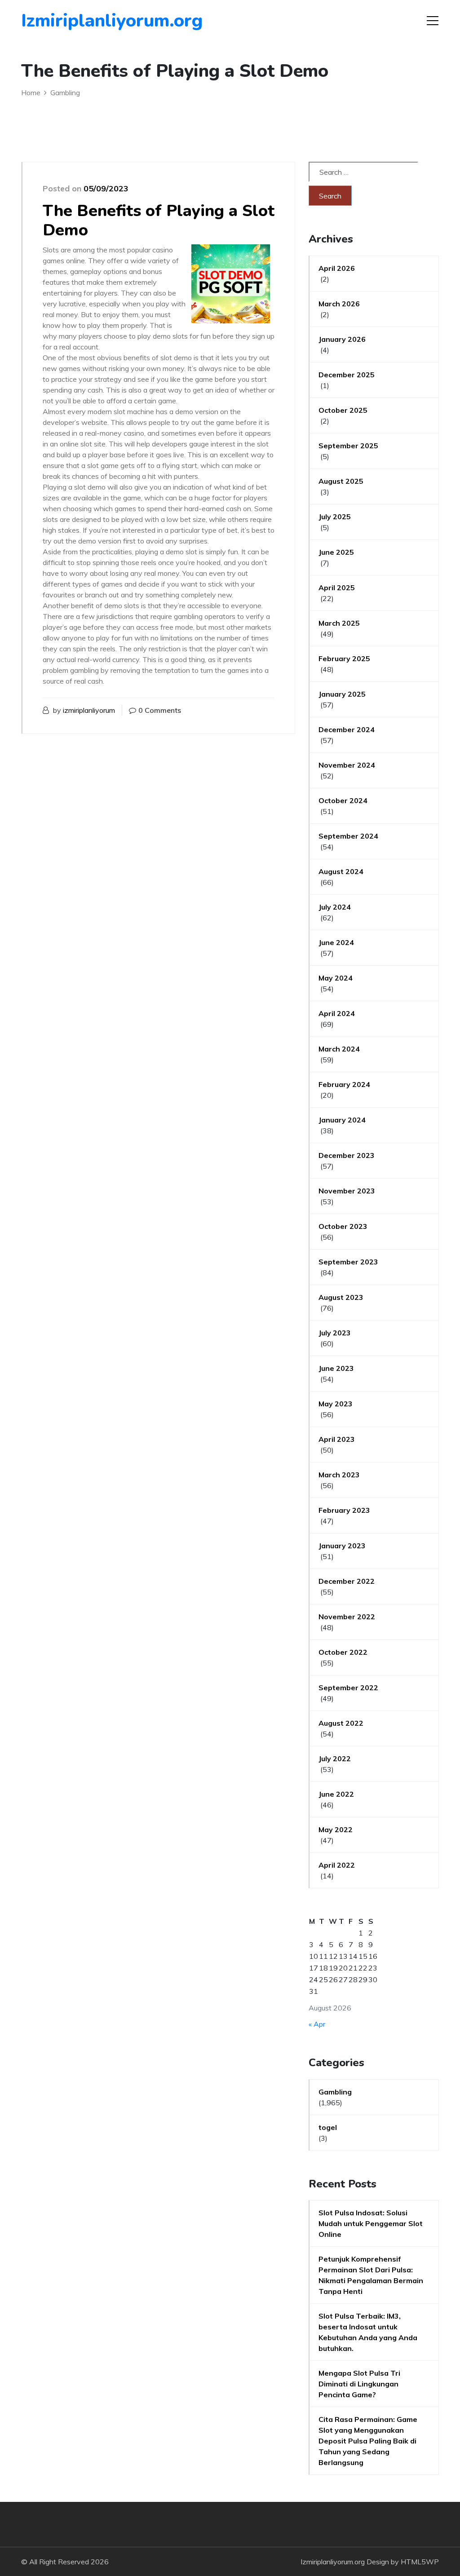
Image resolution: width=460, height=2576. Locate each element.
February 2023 (344, 1510)
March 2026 (339, 304)
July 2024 (335, 907)
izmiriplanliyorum (89, 710)
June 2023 (336, 1368)
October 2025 (343, 410)
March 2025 (339, 623)
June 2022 (336, 1794)
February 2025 (344, 658)
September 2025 (348, 446)
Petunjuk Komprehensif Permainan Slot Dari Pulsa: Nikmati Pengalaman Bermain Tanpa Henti (371, 2275)
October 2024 (343, 800)
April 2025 (337, 588)
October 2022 (343, 1652)
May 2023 (336, 1404)
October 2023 (343, 1226)
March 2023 (339, 1475)
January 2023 (342, 1546)
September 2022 (348, 1688)
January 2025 (342, 694)
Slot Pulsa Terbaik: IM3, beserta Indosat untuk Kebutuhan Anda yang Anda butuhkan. (368, 2332)
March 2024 (339, 1049)
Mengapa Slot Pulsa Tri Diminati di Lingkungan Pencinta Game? (359, 2384)
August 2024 (341, 871)
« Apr (317, 2024)
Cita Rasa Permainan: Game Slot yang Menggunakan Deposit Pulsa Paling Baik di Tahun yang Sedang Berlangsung (368, 2441)
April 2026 (337, 268)
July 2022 (335, 1759)
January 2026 (342, 339)
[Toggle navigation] (433, 21)
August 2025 (341, 481)
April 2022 (337, 1865)
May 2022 (336, 1829)
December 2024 (347, 729)
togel (328, 2127)
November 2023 (347, 1191)
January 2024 (342, 1120)
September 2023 (348, 1262)
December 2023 (347, 1155)
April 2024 (337, 1013)
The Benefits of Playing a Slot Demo (159, 221)
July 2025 (335, 517)
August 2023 (341, 1297)
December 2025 (347, 375)
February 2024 (344, 1084)
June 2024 (336, 942)
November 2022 (347, 1617)
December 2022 (347, 1581)
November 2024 (347, 765)
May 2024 (336, 978)
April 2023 (337, 1439)
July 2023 (335, 1333)
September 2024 (348, 836)
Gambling (335, 2092)
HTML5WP (420, 2562)
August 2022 (341, 1723)
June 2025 (336, 552)
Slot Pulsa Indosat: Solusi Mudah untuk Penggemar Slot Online (371, 2223)
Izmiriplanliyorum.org (73, 21)
